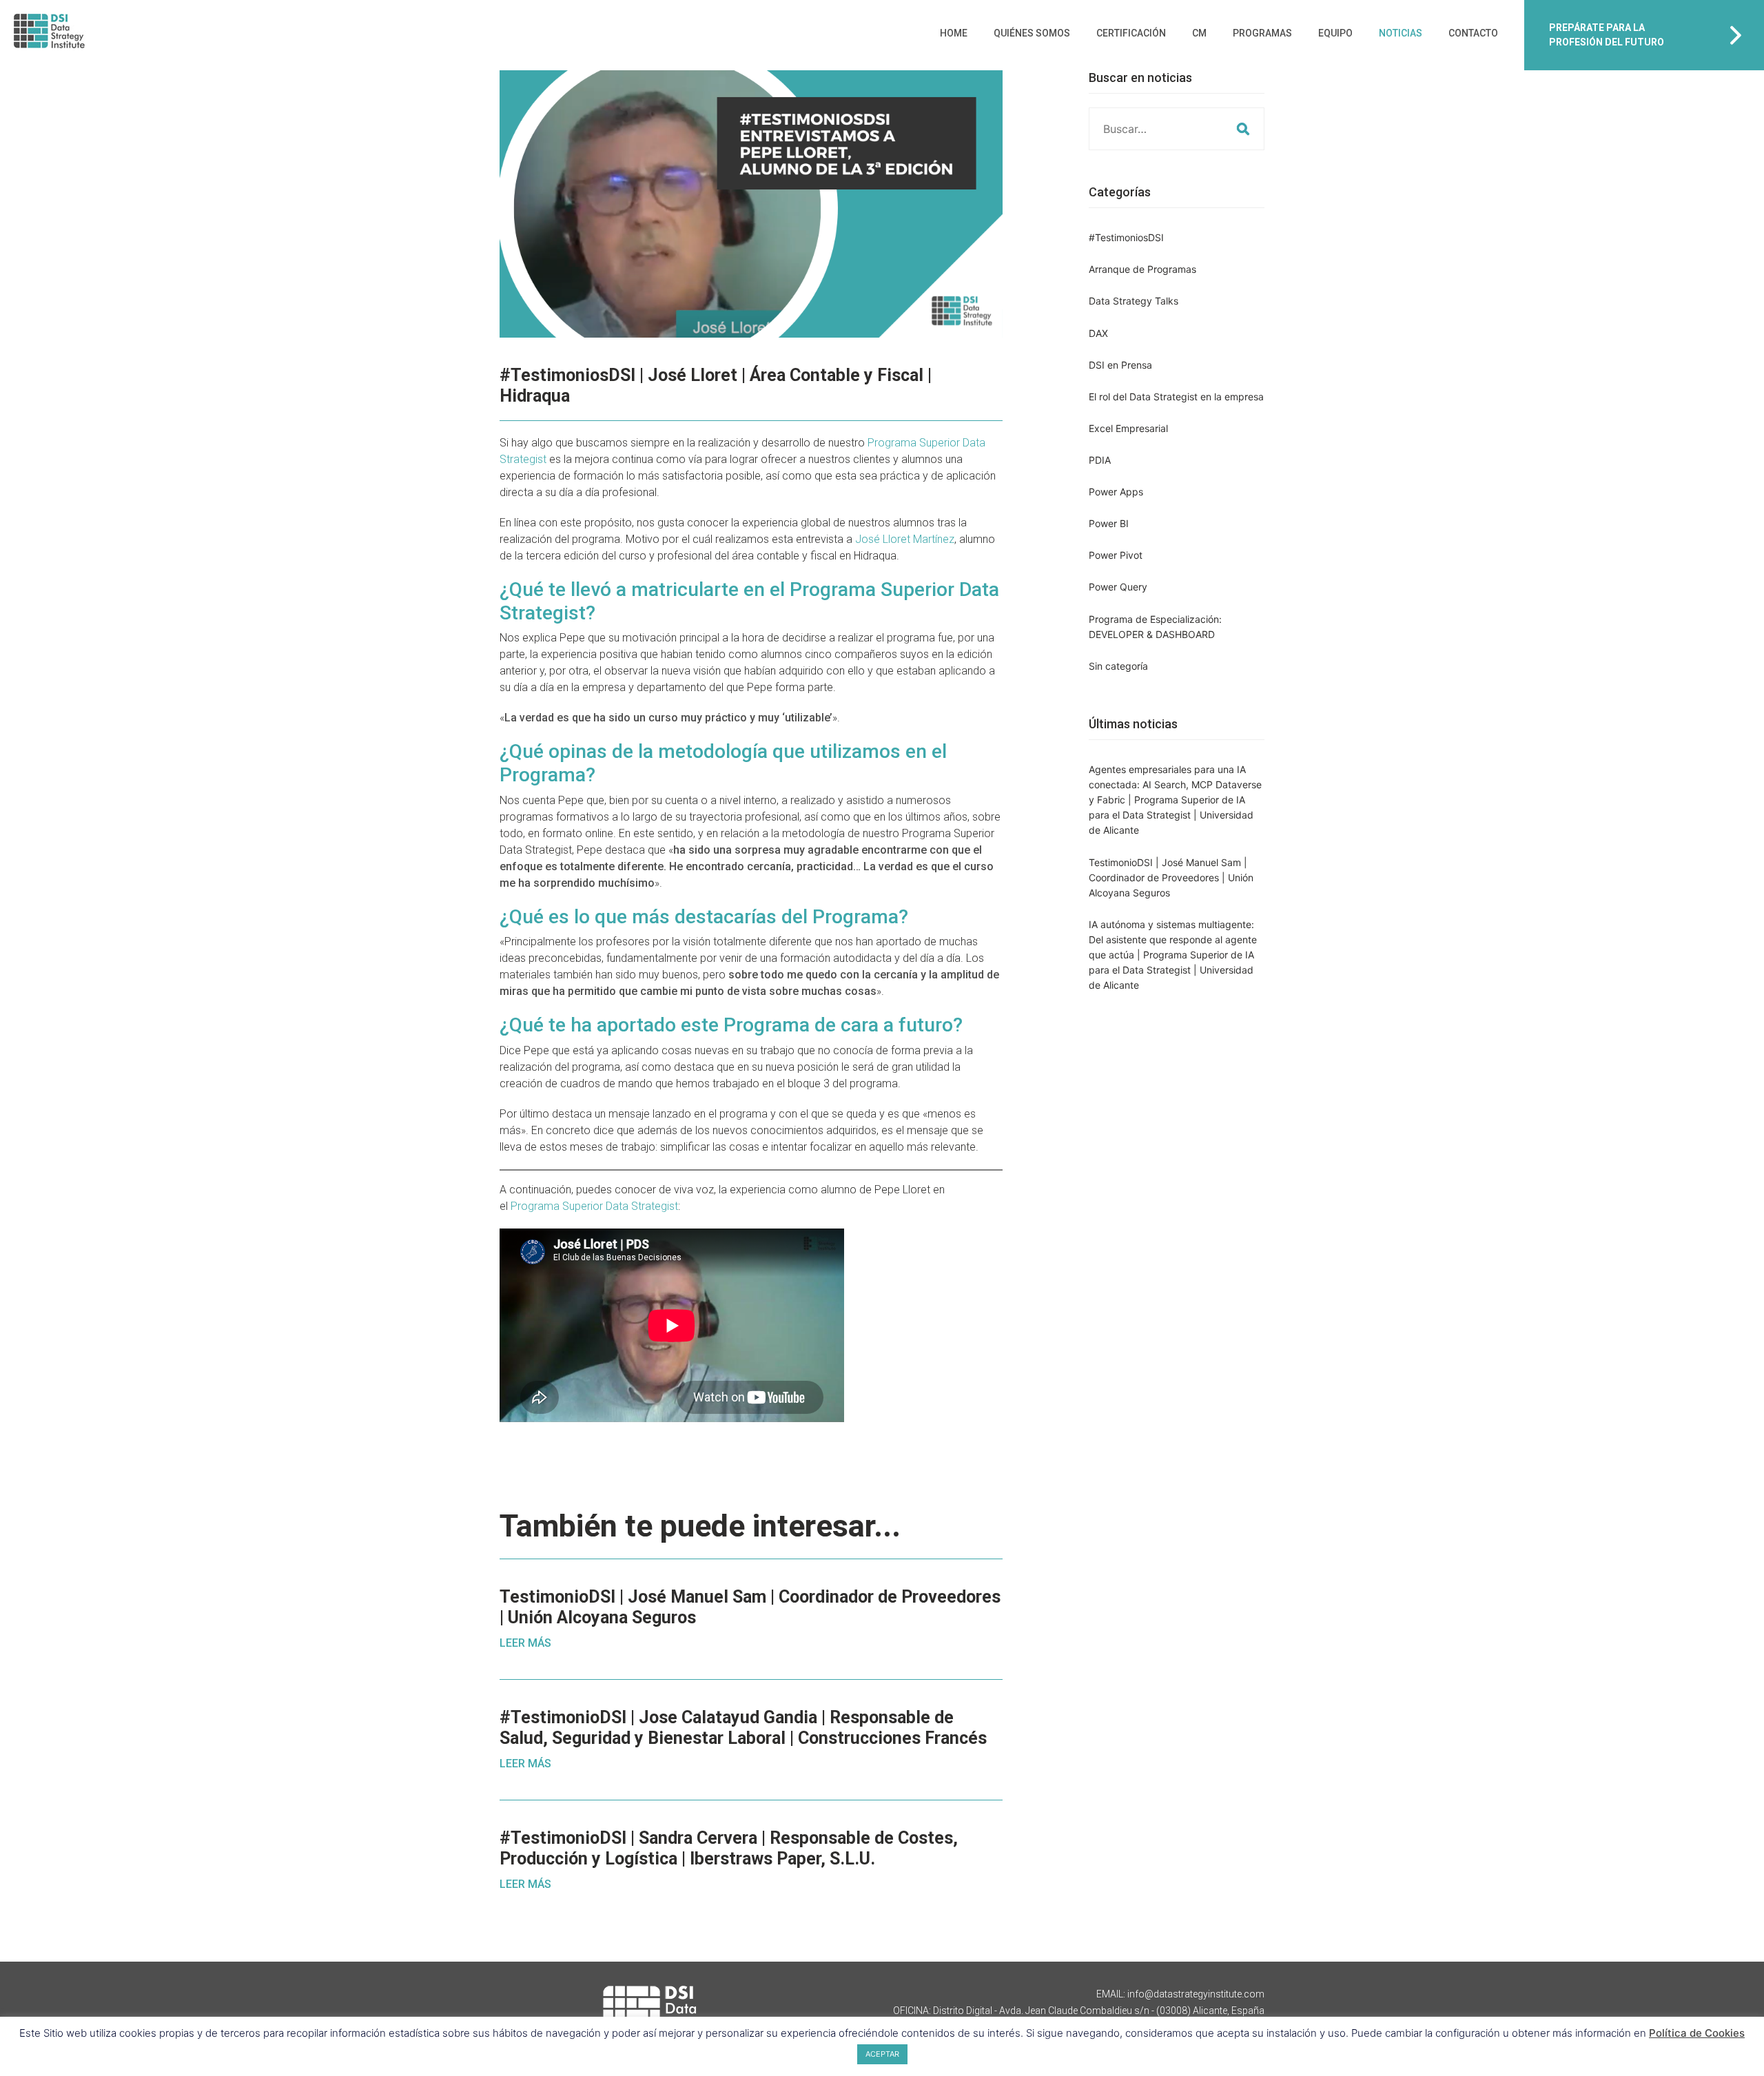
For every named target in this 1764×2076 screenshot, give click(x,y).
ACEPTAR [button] (882, 2054)
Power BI (1109, 523)
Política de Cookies (1697, 2033)
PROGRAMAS (1262, 33)
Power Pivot (1116, 555)
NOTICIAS (1401, 33)
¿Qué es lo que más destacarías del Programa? (704, 917)
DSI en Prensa (1120, 365)
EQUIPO (1335, 33)
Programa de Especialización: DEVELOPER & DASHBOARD (1155, 627)
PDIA (1100, 460)
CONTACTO (1473, 33)
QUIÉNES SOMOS (1032, 33)
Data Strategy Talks (1134, 301)
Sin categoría (1118, 666)
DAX (1098, 333)
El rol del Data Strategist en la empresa (1176, 397)
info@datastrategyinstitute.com (1196, 1994)
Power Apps (1116, 492)
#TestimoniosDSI (1126, 237)
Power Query (1118, 587)
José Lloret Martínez (905, 539)
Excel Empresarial (1128, 428)
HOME (954, 33)
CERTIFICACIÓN (1131, 33)
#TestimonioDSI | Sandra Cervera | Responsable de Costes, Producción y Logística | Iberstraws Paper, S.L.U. (729, 1848)
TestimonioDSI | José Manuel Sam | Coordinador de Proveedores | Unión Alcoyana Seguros (1171, 877)
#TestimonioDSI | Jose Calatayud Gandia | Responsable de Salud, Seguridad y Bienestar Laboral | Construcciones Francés (743, 1728)
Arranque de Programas (1142, 269)
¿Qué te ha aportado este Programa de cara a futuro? (731, 1025)
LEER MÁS (525, 1643)
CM (1199, 33)
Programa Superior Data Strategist (594, 1206)
